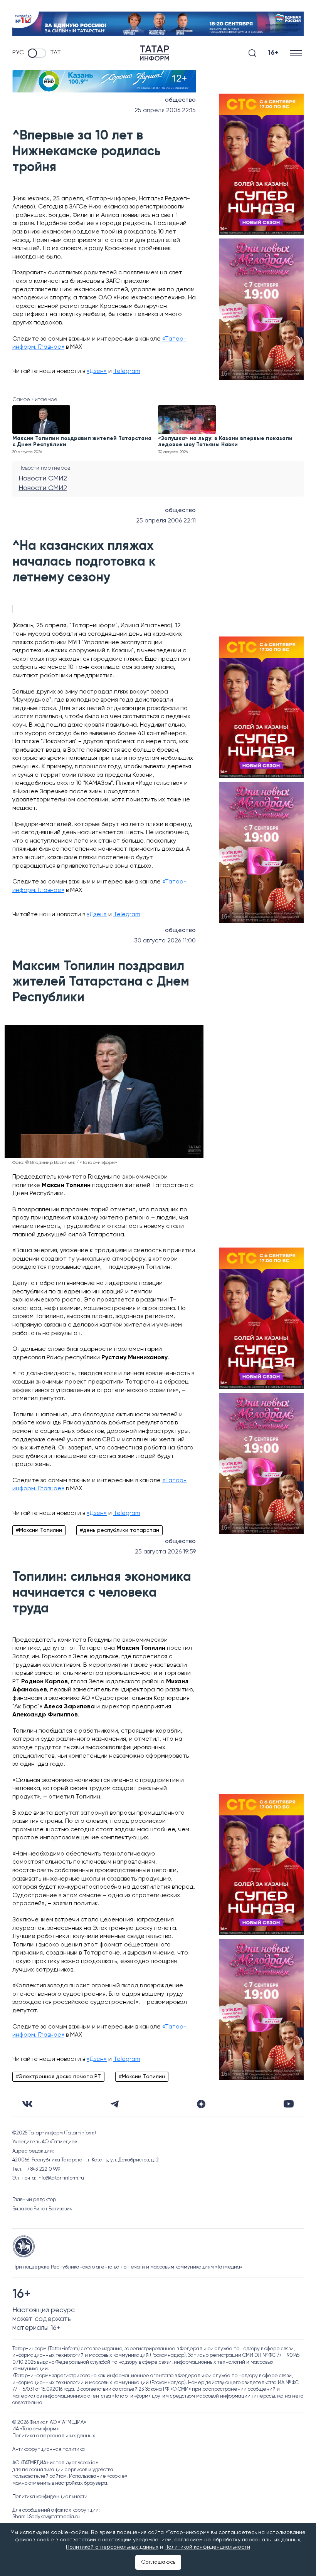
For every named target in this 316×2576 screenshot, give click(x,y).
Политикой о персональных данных (112, 2547)
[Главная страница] (155, 53)
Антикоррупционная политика (49, 2449)
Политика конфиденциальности (50, 2497)
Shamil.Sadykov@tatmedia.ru (46, 2517)
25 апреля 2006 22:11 (166, 521)
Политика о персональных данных (54, 2436)
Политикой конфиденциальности (207, 2547)
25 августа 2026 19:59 (165, 1552)
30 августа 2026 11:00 (165, 941)
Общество (180, 100)
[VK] (27, 2104)
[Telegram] (115, 2104)
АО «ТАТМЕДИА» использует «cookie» (55, 2463)
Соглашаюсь (158, 2562)
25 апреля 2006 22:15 (165, 111)
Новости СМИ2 (43, 479)
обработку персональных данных (256, 2540)
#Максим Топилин (39, 1530)
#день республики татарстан (119, 1530)
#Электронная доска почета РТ (58, 2077)
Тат (55, 53)
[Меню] (297, 53)
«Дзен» (97, 371)
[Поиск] (252, 53)
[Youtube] (289, 2104)
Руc (18, 53)
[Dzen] (201, 2104)
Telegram (127, 371)
